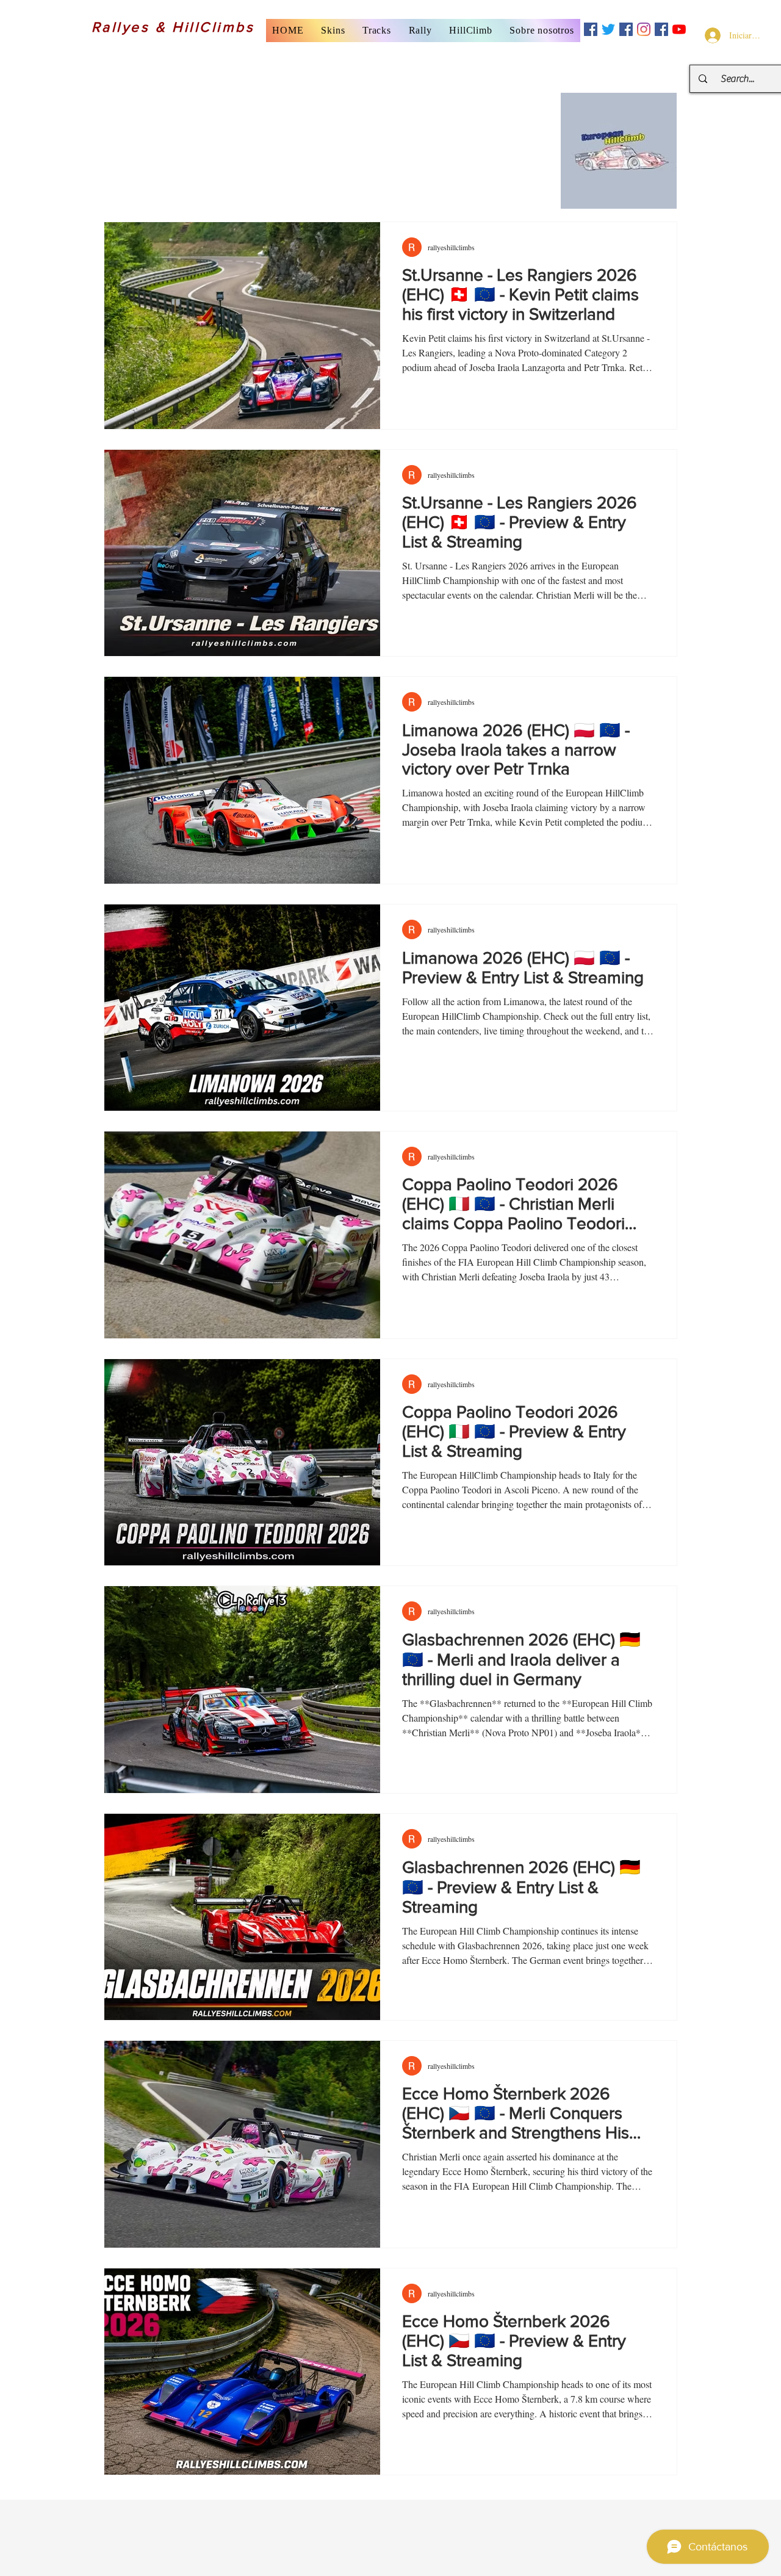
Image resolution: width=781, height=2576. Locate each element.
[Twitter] (608, 29)
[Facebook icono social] (591, 29)
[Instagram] (644, 29)
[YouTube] (679, 29)
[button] (333, 31)
